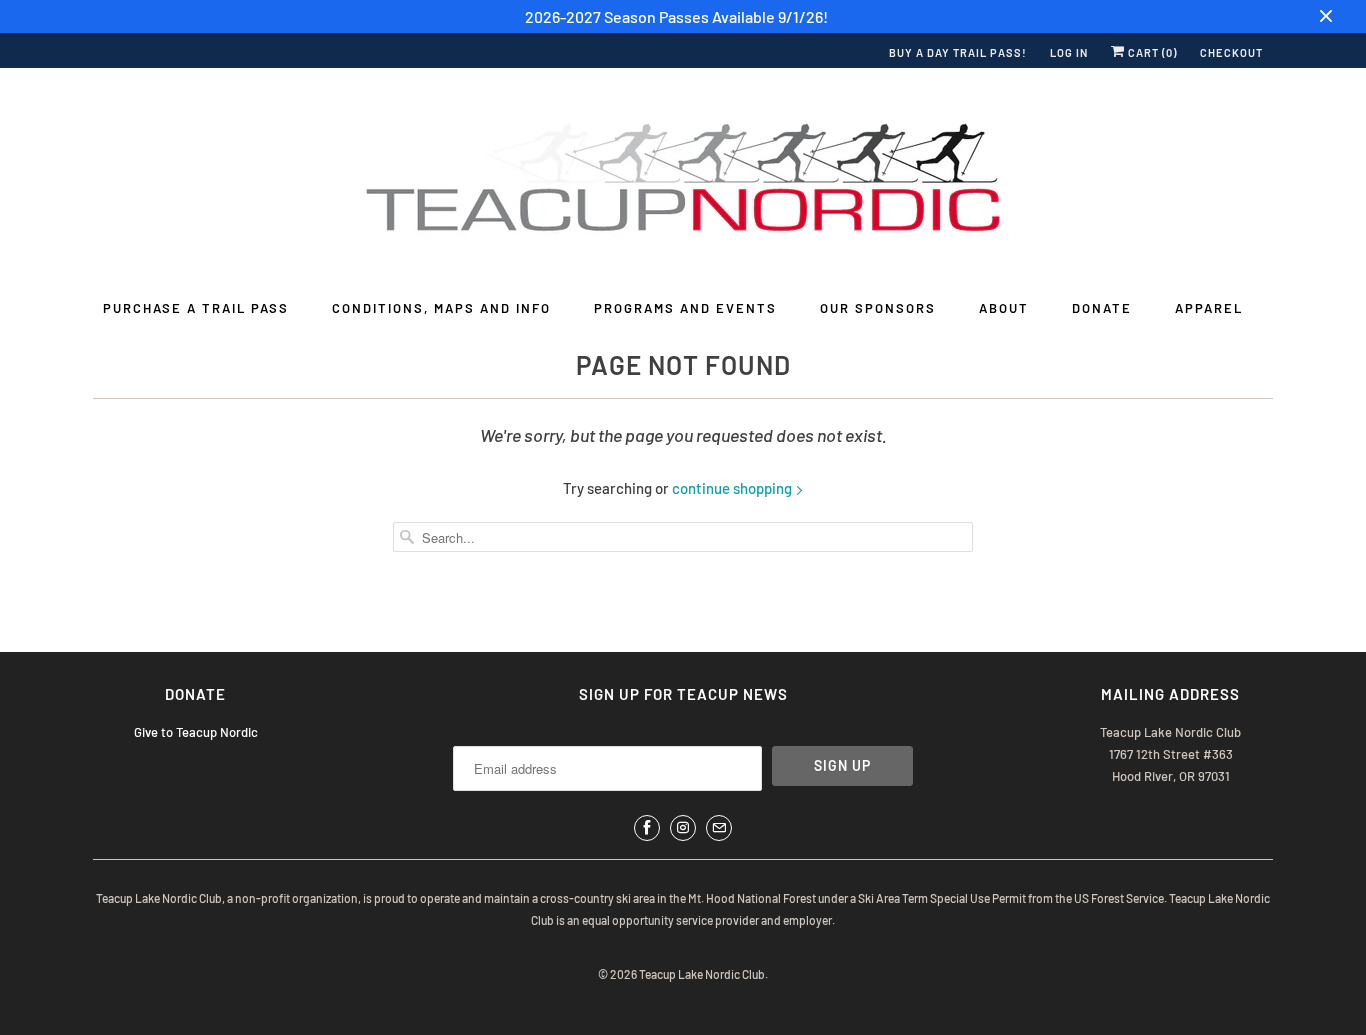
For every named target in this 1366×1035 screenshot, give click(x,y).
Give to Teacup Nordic (196, 732)
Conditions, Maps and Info (441, 308)
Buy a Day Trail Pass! (958, 52)
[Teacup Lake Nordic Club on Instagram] (683, 828)
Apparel (1209, 308)
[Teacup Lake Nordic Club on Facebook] (647, 828)
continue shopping (733, 488)
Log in (1069, 52)
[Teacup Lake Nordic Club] (683, 181)
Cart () (1151, 52)
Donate (1102, 308)
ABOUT (1004, 308)
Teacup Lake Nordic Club (702, 974)
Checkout (1231, 52)
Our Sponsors (878, 308)
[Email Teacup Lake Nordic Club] (719, 828)
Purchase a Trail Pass (196, 308)
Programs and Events (685, 308)
